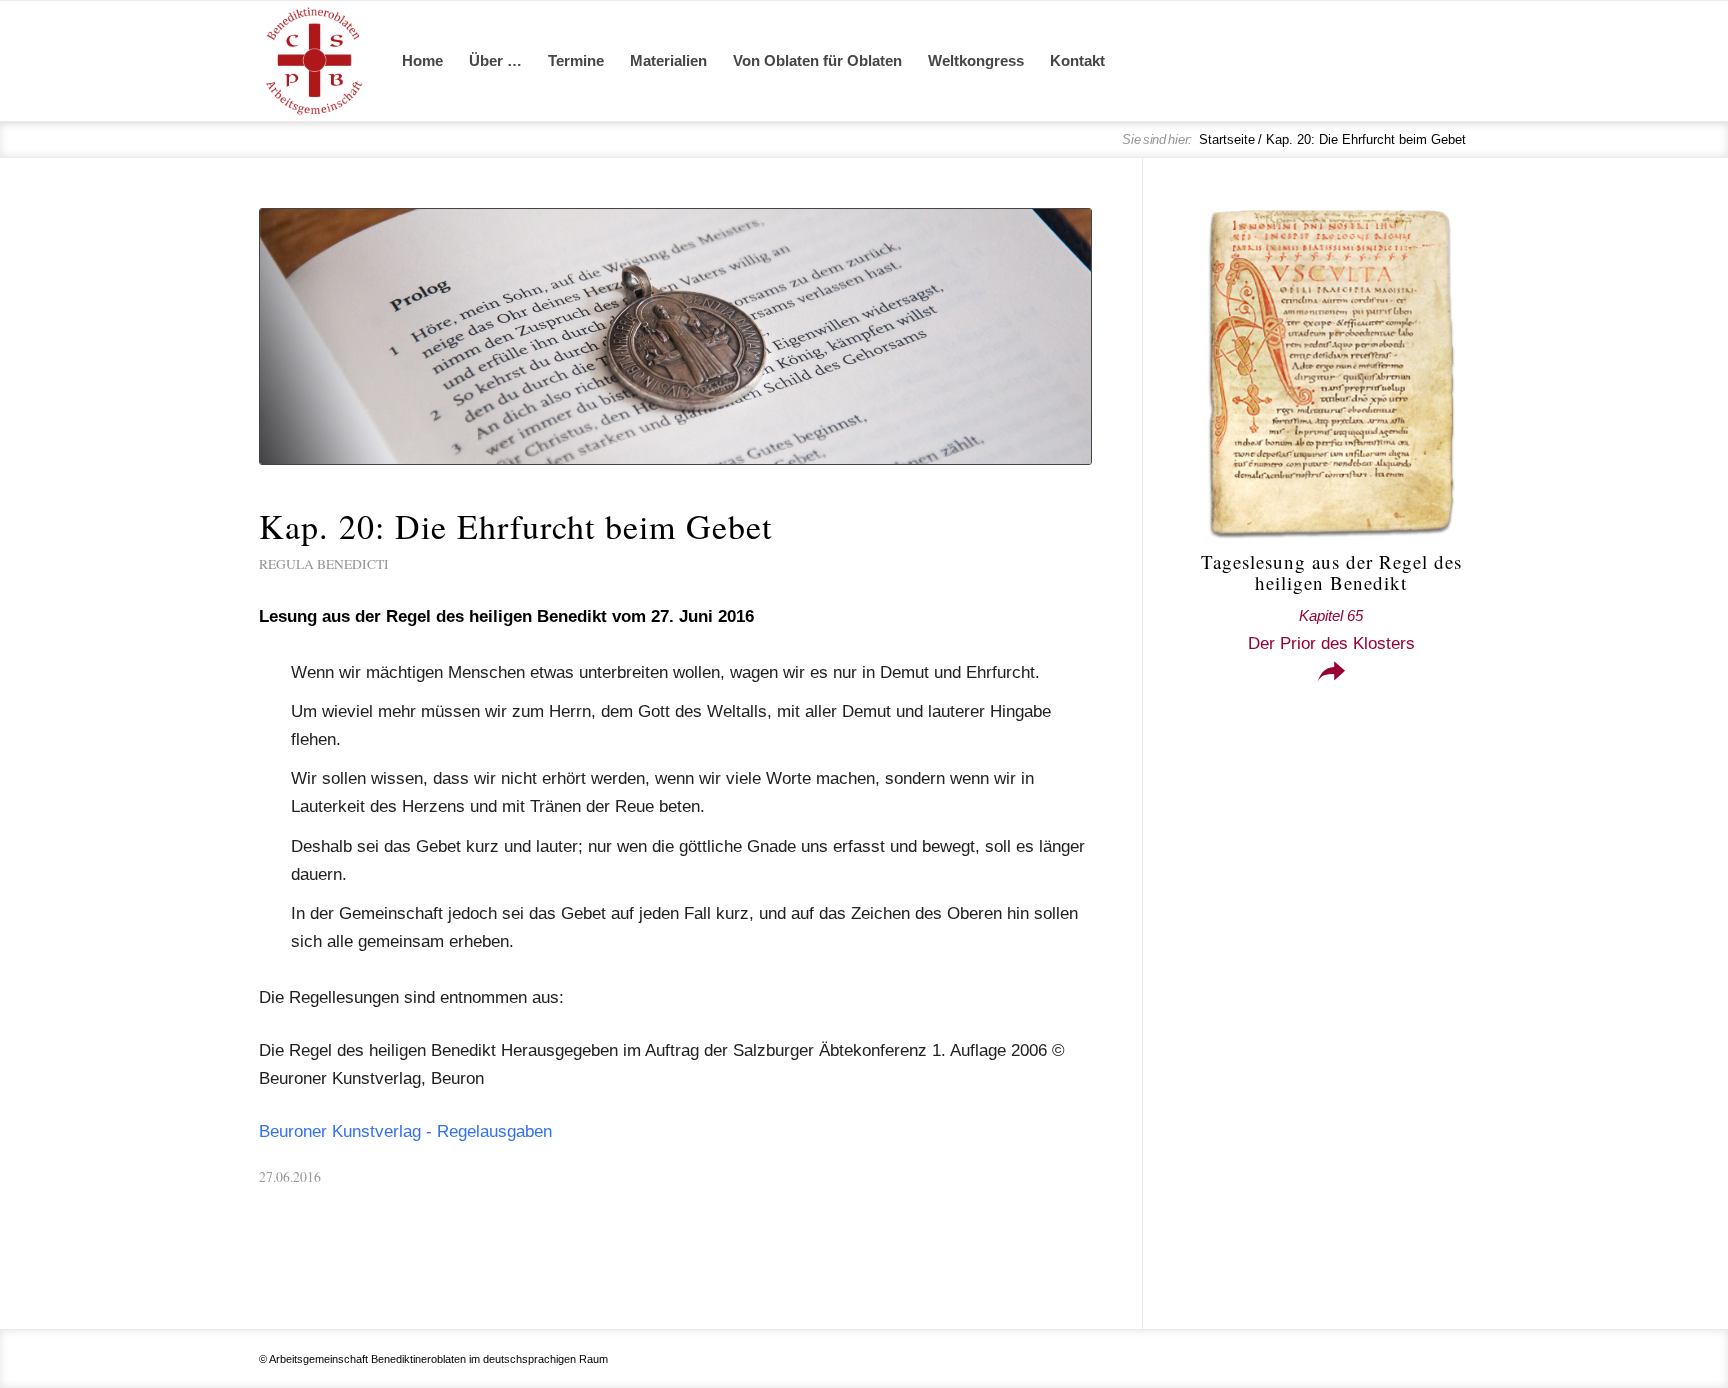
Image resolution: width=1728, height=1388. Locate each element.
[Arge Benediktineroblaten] (314, 61)
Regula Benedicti (324, 564)
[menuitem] (422, 61)
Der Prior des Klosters (1331, 630)
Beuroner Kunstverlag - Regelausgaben (405, 1131)
